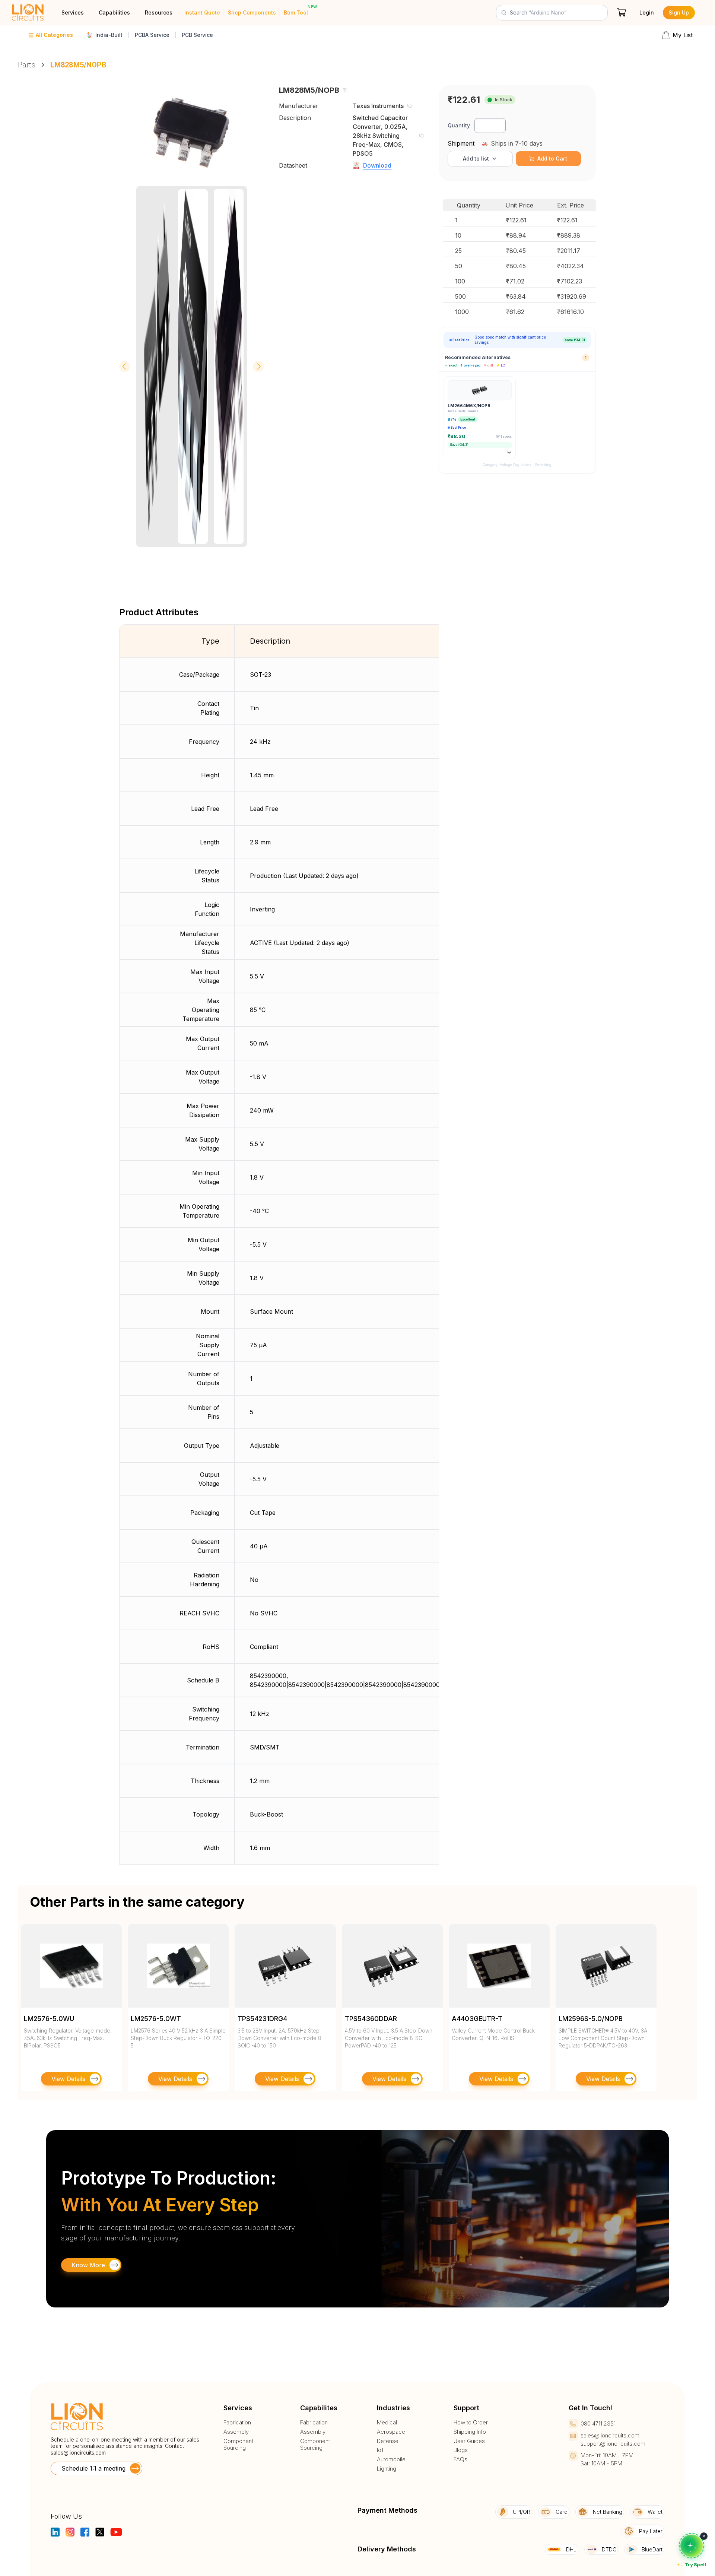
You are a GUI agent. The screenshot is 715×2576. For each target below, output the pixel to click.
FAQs (460, 2459)
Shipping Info (470, 2432)
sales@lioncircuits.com (78, 2453)
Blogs (461, 2450)
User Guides (469, 2441)
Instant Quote (202, 12)
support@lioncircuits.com (613, 2444)
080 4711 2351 (598, 2423)
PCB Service (197, 35)
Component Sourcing (238, 2445)
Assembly (236, 2432)
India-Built (109, 35)
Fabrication (237, 2423)
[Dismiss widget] (704, 2536)
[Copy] (345, 90)
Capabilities (114, 12)
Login (647, 12)
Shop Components (252, 12)
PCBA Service (152, 35)
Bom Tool (296, 12)
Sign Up (679, 12)
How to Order (471, 2423)
